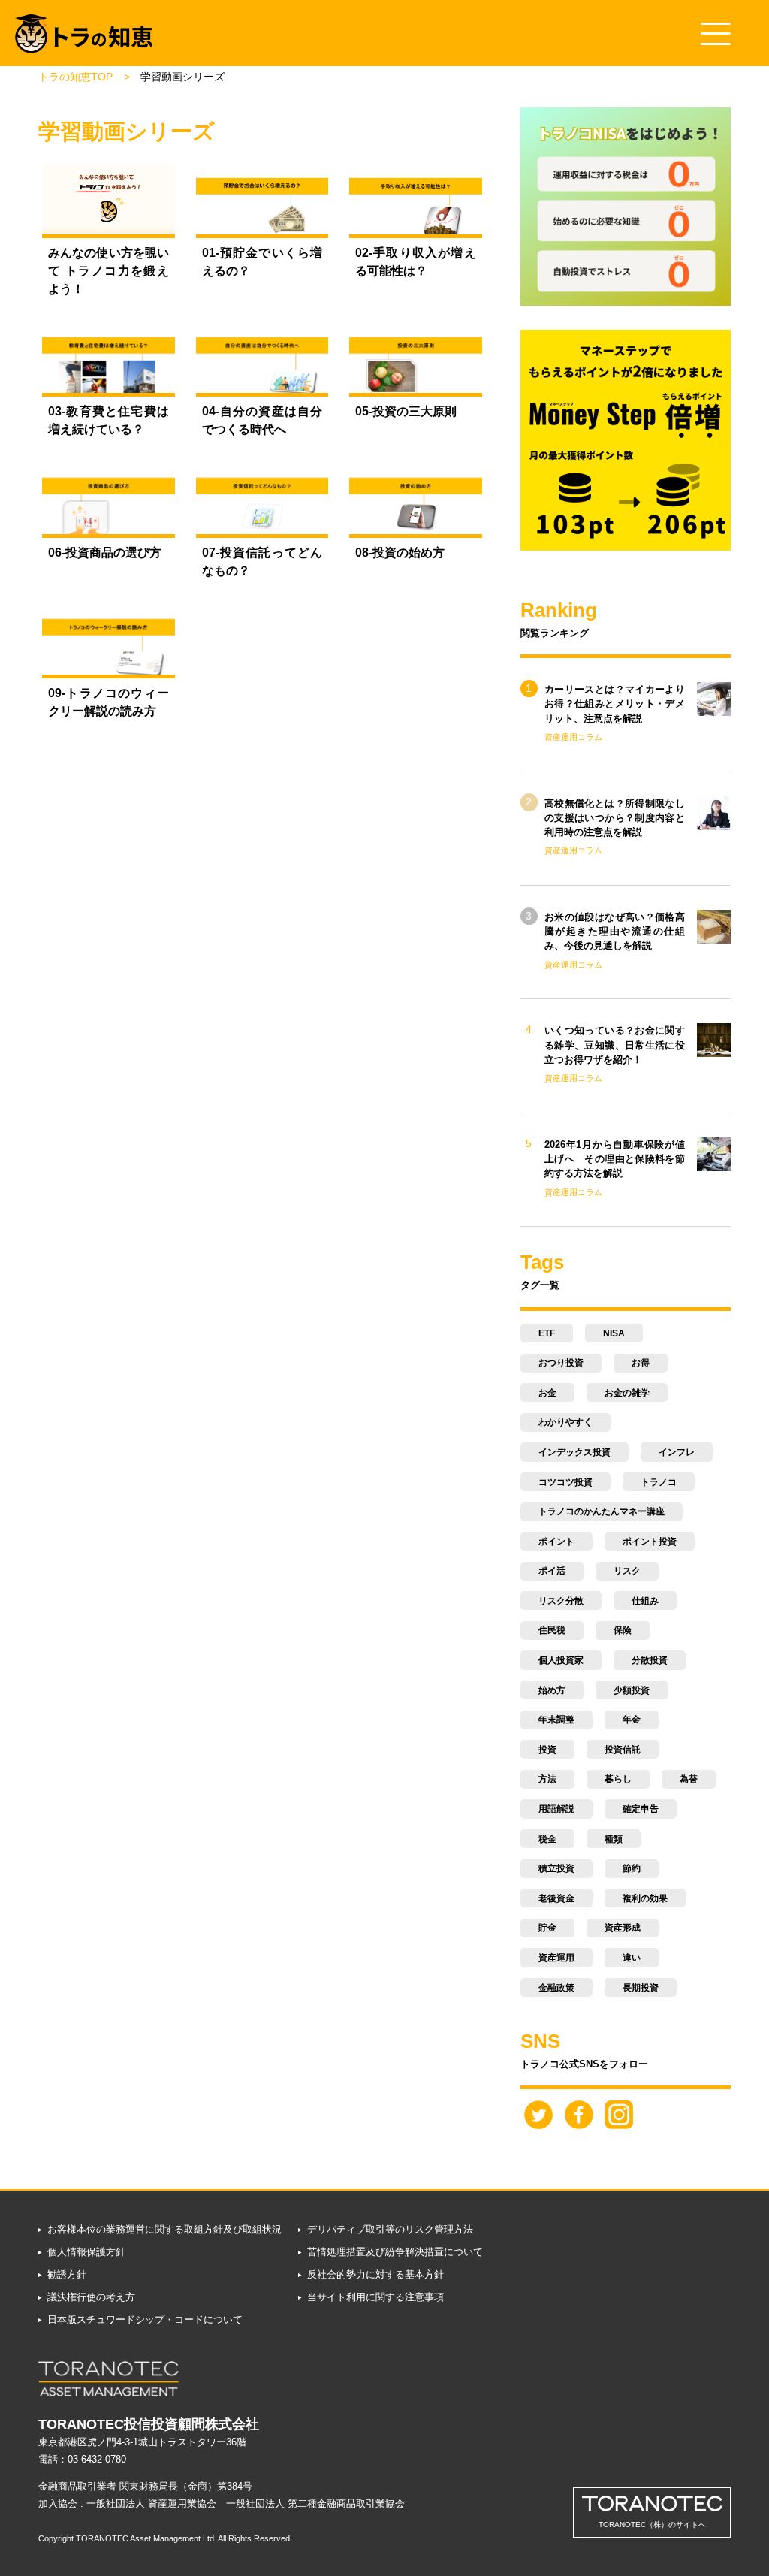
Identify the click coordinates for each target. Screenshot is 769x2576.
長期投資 (641, 1988)
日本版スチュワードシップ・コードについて (145, 2319)
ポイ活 (552, 1571)
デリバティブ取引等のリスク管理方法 (390, 2229)
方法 (547, 1779)
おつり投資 (561, 1363)
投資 (547, 1750)
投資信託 (623, 1750)
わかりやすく (565, 1422)
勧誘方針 (66, 2274)
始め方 (552, 1690)
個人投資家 (561, 1660)
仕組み (645, 1601)
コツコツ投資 (565, 1482)
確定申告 (641, 1809)
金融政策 (556, 1988)
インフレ (677, 1452)
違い (632, 1958)
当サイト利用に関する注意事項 (375, 2297)
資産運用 (556, 1958)
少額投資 (632, 1690)
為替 (689, 1779)
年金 (632, 1720)
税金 (547, 1839)
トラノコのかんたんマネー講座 (602, 1511)
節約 (632, 1868)
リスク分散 (561, 1601)
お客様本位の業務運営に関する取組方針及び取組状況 (164, 2229)
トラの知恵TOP (75, 77)
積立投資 (556, 1868)
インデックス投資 (574, 1452)
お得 (641, 1363)
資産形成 (623, 1928)
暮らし (618, 1779)
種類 (614, 1839)
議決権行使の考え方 (91, 2297)
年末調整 (556, 1720)
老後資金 (556, 1898)
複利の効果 (645, 1898)
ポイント (556, 1542)
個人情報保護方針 (86, 2252)
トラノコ (659, 1482)
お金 (547, 1393)
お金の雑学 (627, 1393)
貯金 (547, 1928)
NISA (614, 1333)
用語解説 (556, 1809)
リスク (627, 1571)
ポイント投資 (650, 1542)
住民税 (552, 1630)
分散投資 (650, 1660)
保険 (623, 1630)
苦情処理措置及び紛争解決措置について (395, 2252)
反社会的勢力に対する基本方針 (375, 2274)
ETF (547, 1333)
